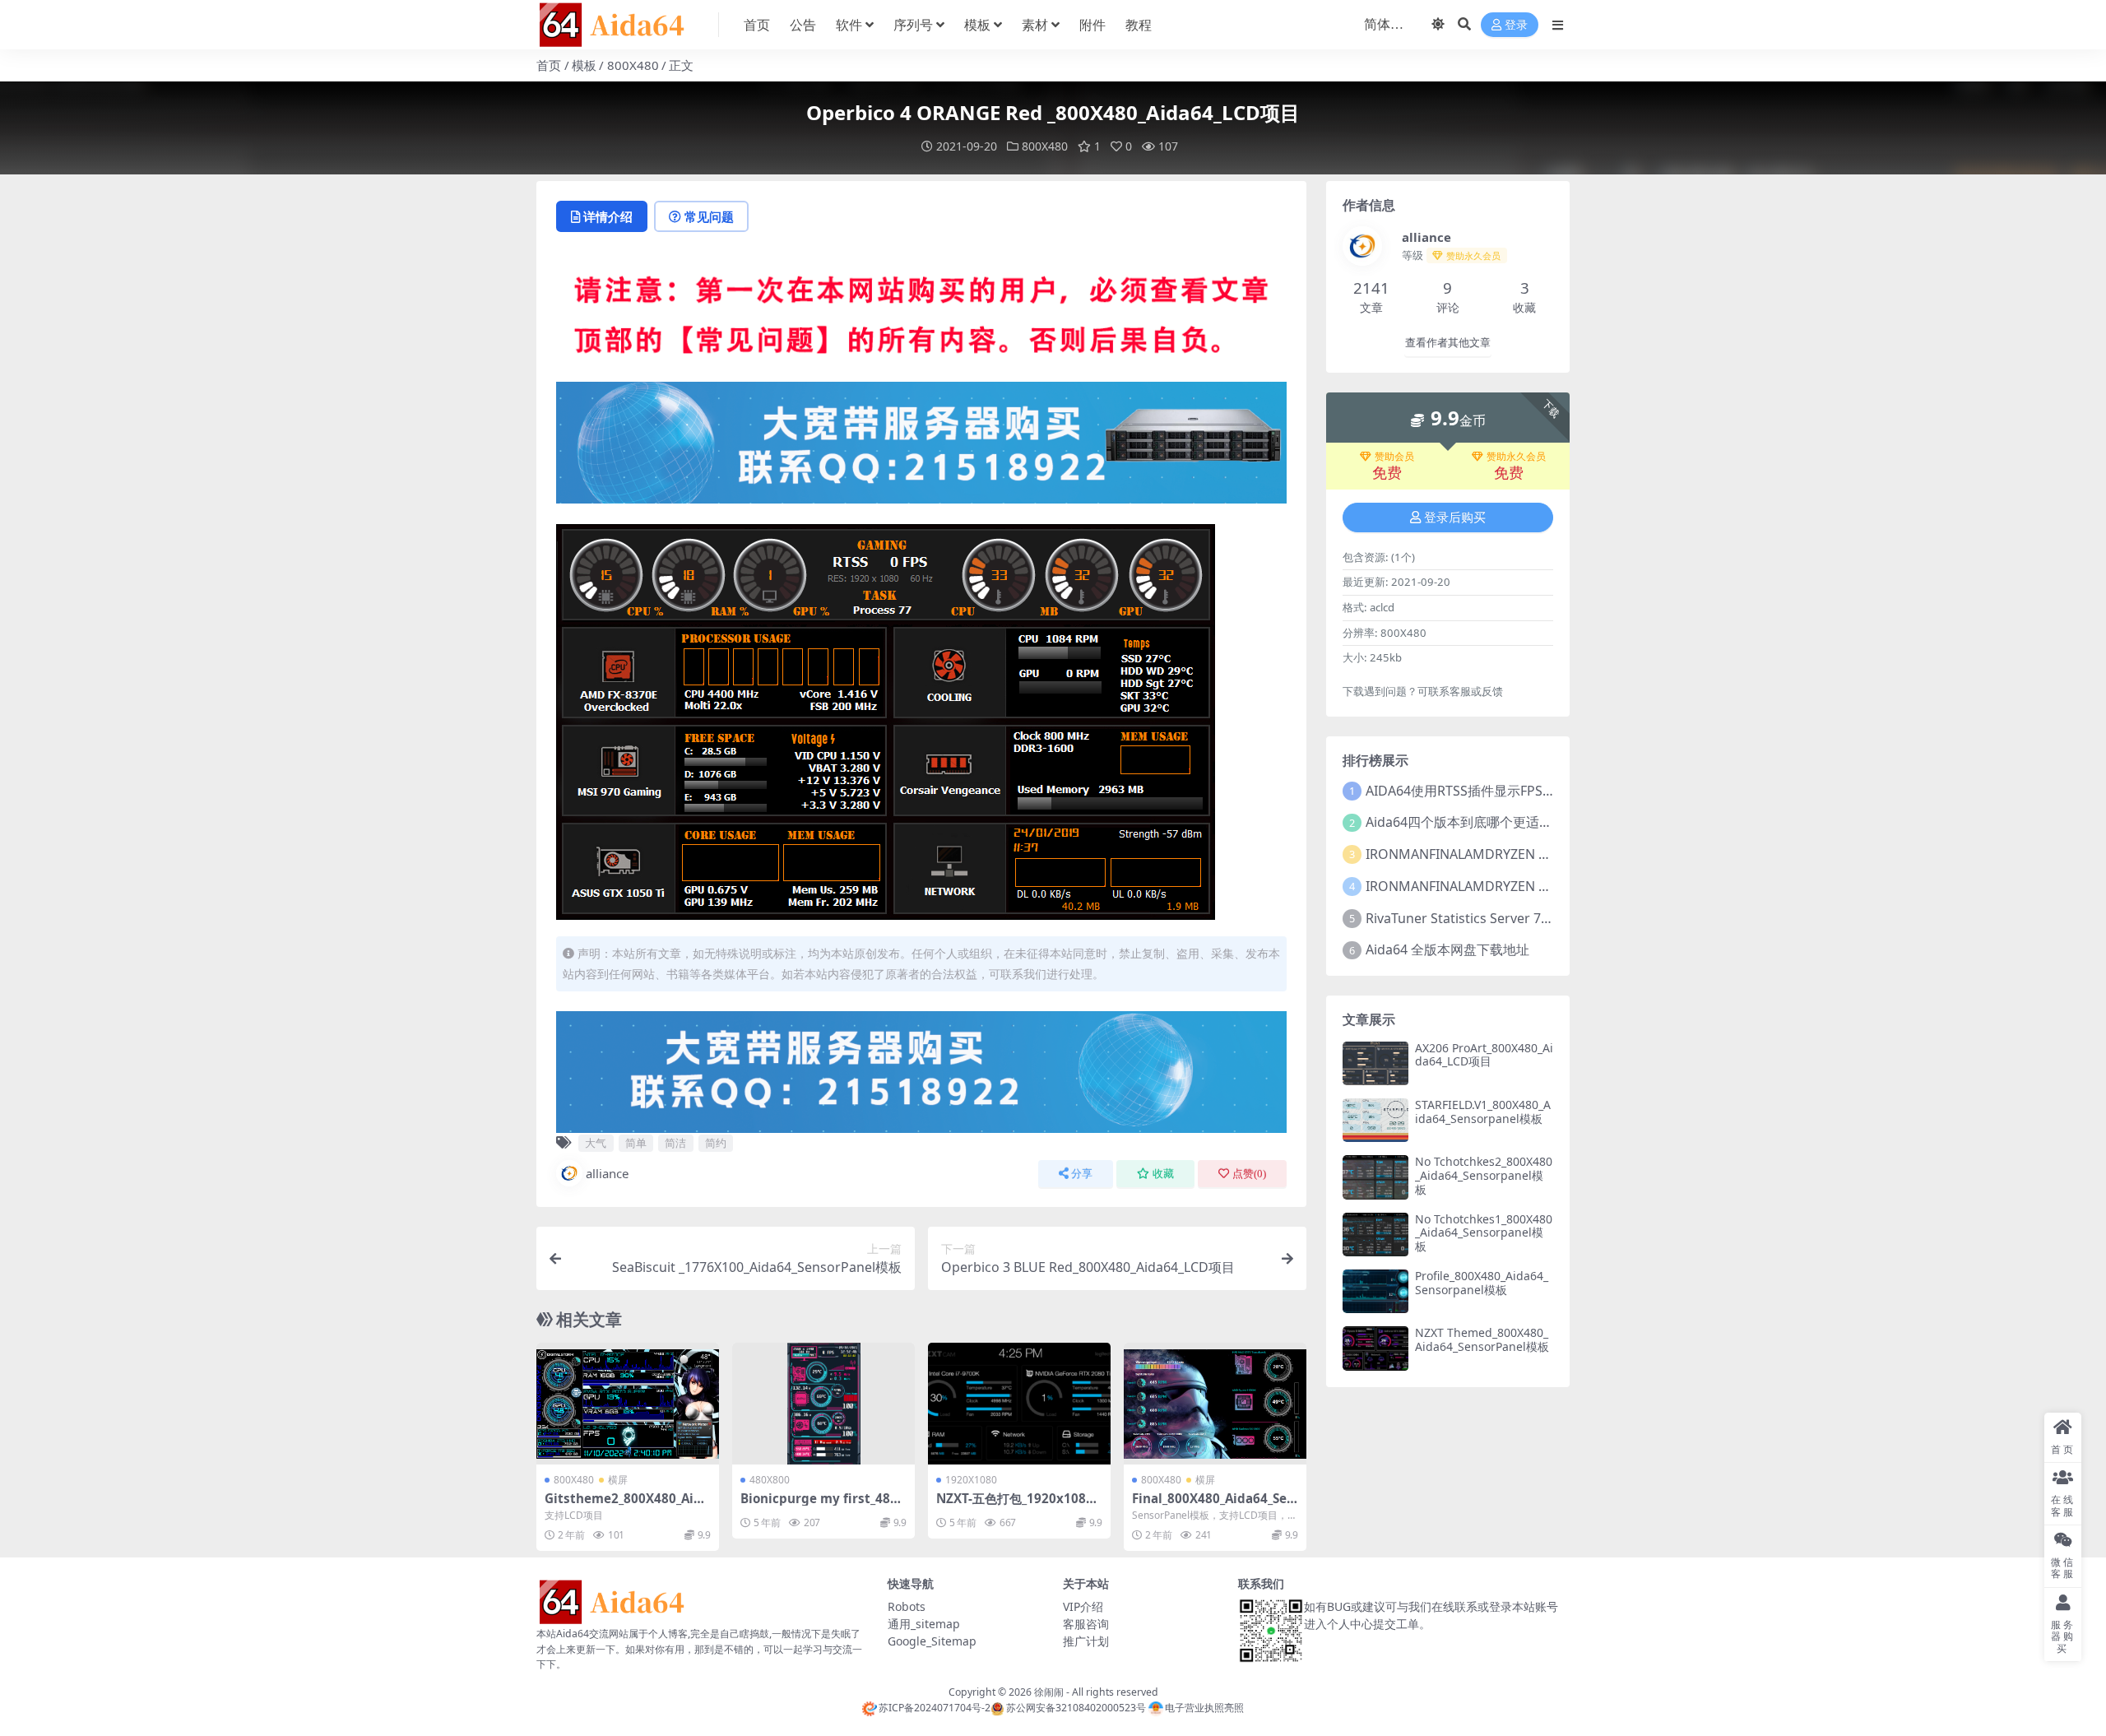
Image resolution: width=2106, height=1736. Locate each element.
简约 (716, 1143)
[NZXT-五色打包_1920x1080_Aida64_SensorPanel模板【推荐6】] (1019, 1404)
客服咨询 (1086, 1624)
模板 (977, 25)
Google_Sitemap (932, 1641)
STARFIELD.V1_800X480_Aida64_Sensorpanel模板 (1483, 1112)
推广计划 (1086, 1641)
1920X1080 (971, 1480)
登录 (1516, 25)
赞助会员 (1394, 457)
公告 (803, 25)
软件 (849, 25)
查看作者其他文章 (1448, 343)
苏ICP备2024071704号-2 (935, 1708)
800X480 (633, 65)
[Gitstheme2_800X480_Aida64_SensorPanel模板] (628, 1404)
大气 (596, 1143)
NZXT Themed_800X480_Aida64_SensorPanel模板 (1482, 1339)
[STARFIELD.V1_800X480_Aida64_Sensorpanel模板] (1375, 1120)
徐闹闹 (1049, 1692)
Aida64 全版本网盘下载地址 (1447, 949)
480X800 (770, 1480)
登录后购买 (1455, 518)
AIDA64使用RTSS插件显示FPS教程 (1467, 791)
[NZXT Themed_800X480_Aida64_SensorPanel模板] (1375, 1348)
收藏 (1163, 1174)
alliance (607, 1173)
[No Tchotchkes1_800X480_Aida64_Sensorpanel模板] (1375, 1235)
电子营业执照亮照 (1204, 1708)
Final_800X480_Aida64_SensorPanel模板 (1213, 1506)
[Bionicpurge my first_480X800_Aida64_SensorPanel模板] (823, 1404)
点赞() (1249, 1174)
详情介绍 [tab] (608, 216)
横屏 (618, 1480)
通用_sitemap (924, 1624)
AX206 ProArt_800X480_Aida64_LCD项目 (1484, 1055)
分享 (1082, 1174)
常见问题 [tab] (709, 216)
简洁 (675, 1143)
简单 (636, 1143)
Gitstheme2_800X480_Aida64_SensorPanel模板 (627, 1506)
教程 (1139, 25)
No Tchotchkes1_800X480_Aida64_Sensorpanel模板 (1484, 1233)
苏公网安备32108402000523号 (1076, 1708)
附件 (1092, 25)
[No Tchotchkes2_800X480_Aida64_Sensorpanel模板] (1375, 1177)
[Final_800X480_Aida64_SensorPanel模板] (1215, 1404)
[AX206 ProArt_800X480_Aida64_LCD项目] (1375, 1063)
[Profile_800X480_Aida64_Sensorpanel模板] (1375, 1291)
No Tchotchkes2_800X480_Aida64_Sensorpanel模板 (1484, 1175)
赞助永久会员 (1516, 457)
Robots (907, 1606)
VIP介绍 (1083, 1606)
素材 (1035, 25)
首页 (757, 25)
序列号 (913, 25)
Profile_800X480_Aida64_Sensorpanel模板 (1482, 1283)
